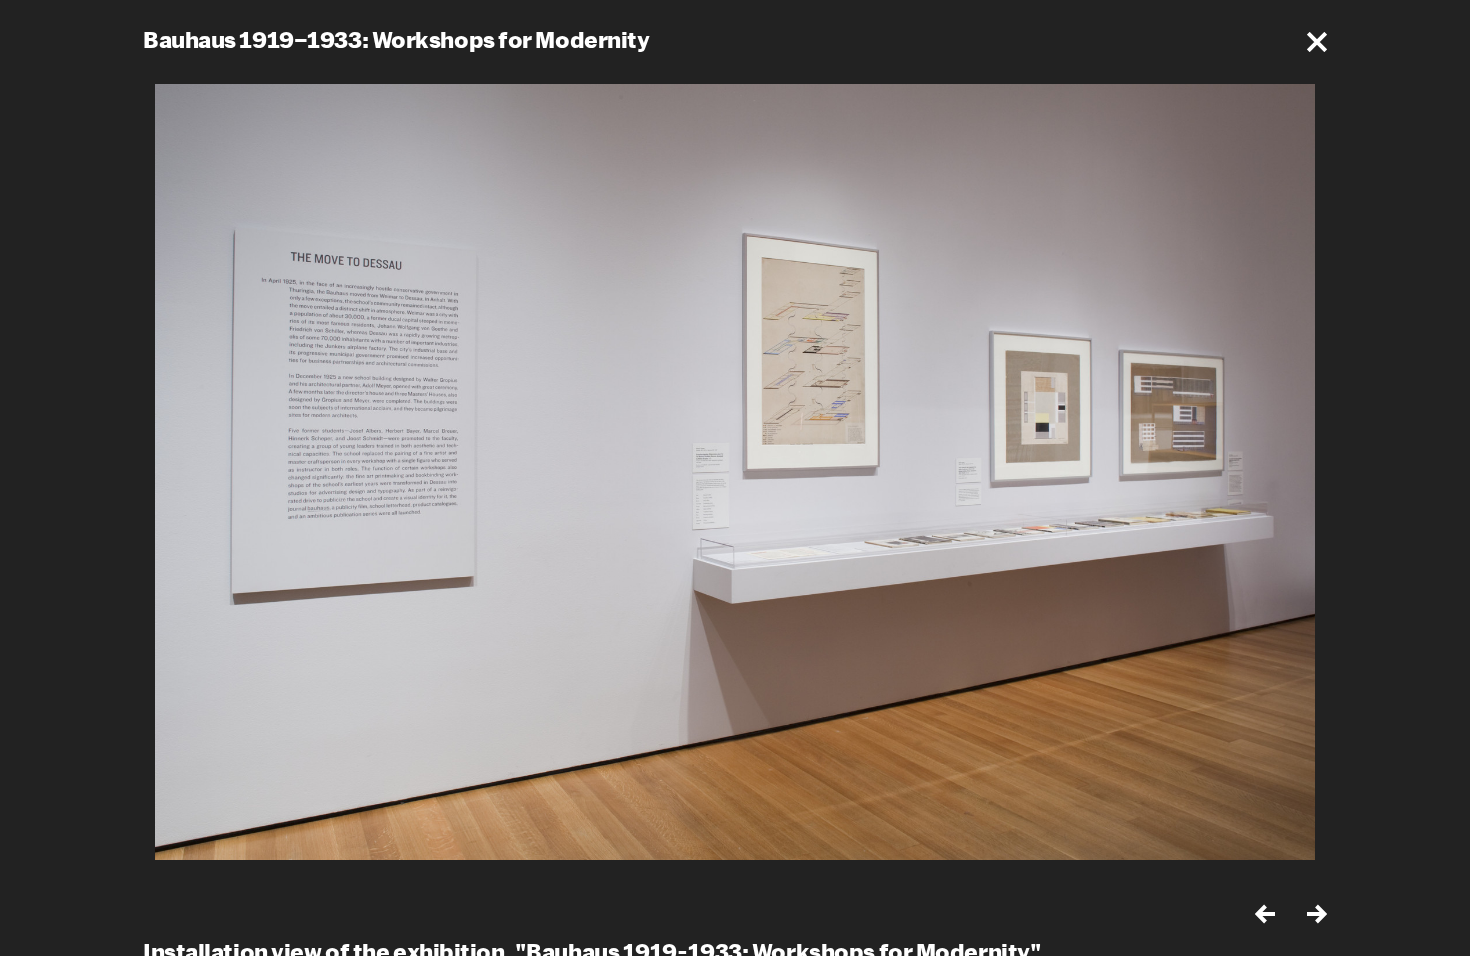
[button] (1317, 42)
